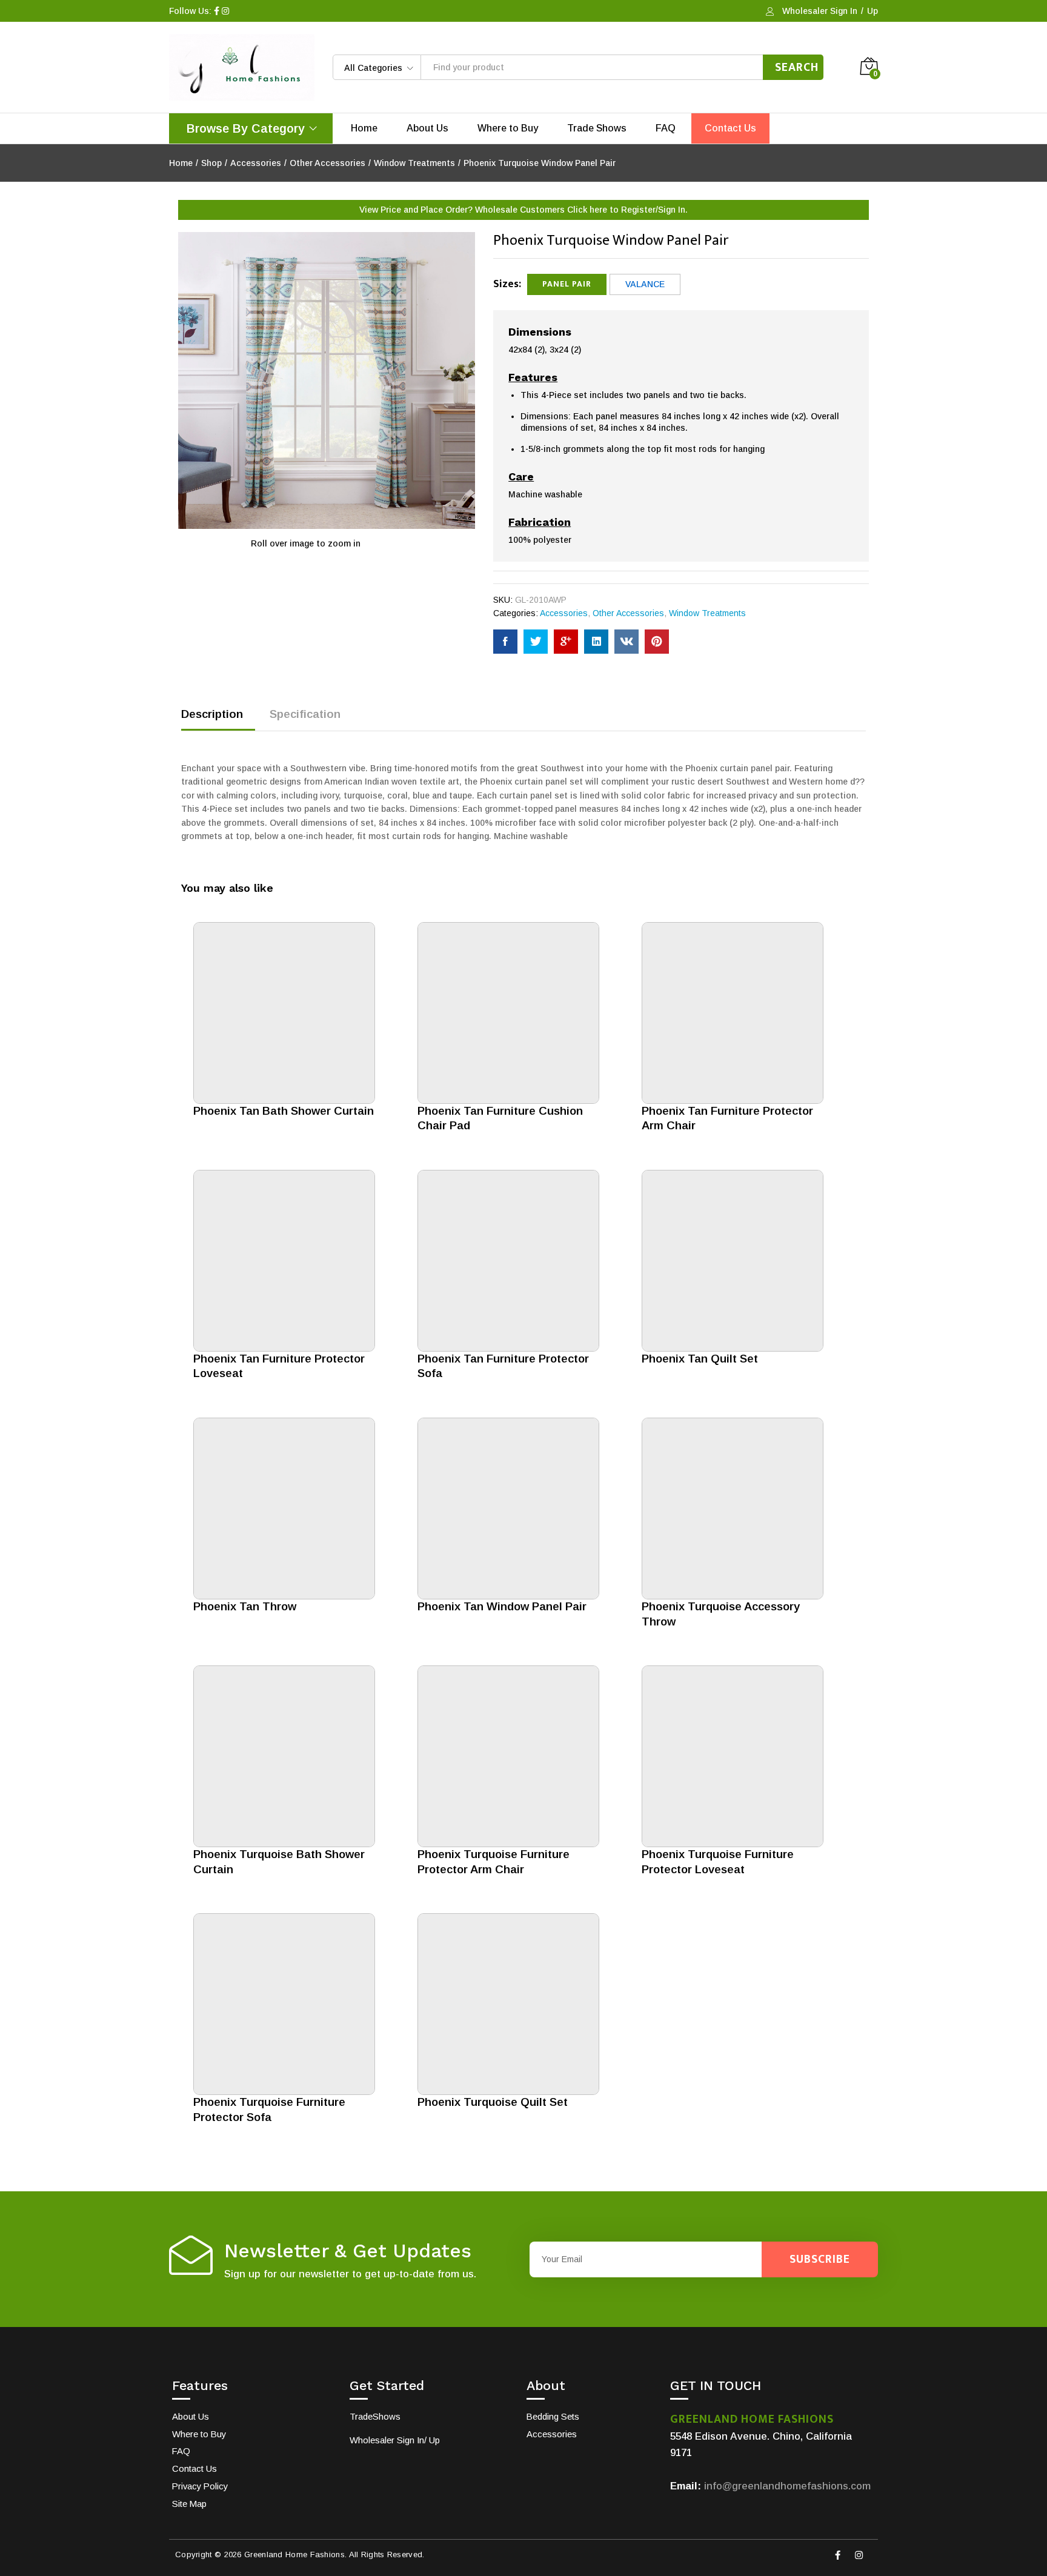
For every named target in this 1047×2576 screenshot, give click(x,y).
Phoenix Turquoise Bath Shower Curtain (279, 1862)
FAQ (666, 128)
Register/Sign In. (654, 210)
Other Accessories (628, 613)
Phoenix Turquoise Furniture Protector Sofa (269, 2110)
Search (797, 67)
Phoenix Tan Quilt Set (700, 1359)
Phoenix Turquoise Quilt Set (493, 2102)
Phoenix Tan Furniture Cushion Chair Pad (500, 1118)
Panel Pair (567, 284)
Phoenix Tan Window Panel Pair (502, 1606)
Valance (645, 284)
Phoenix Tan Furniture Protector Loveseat (279, 1366)
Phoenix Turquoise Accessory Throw (721, 1614)
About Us (427, 128)
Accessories (564, 613)
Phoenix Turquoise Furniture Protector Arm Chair (494, 1862)
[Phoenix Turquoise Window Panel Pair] (505, 642)
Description (212, 714)
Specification (305, 714)
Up (872, 11)
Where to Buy (508, 128)
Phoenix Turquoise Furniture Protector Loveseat (718, 1862)
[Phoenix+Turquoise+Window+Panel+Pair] (536, 642)
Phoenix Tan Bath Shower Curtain (284, 1111)
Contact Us (730, 128)
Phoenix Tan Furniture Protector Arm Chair (727, 1118)
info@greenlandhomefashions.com (787, 2486)
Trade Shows (597, 128)
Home (364, 128)
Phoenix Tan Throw (245, 1606)
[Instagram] (859, 2555)
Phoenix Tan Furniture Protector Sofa (503, 1366)
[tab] (218, 719)
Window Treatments (707, 613)
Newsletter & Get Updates (348, 2251)
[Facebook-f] (837, 2555)
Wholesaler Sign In (820, 11)
